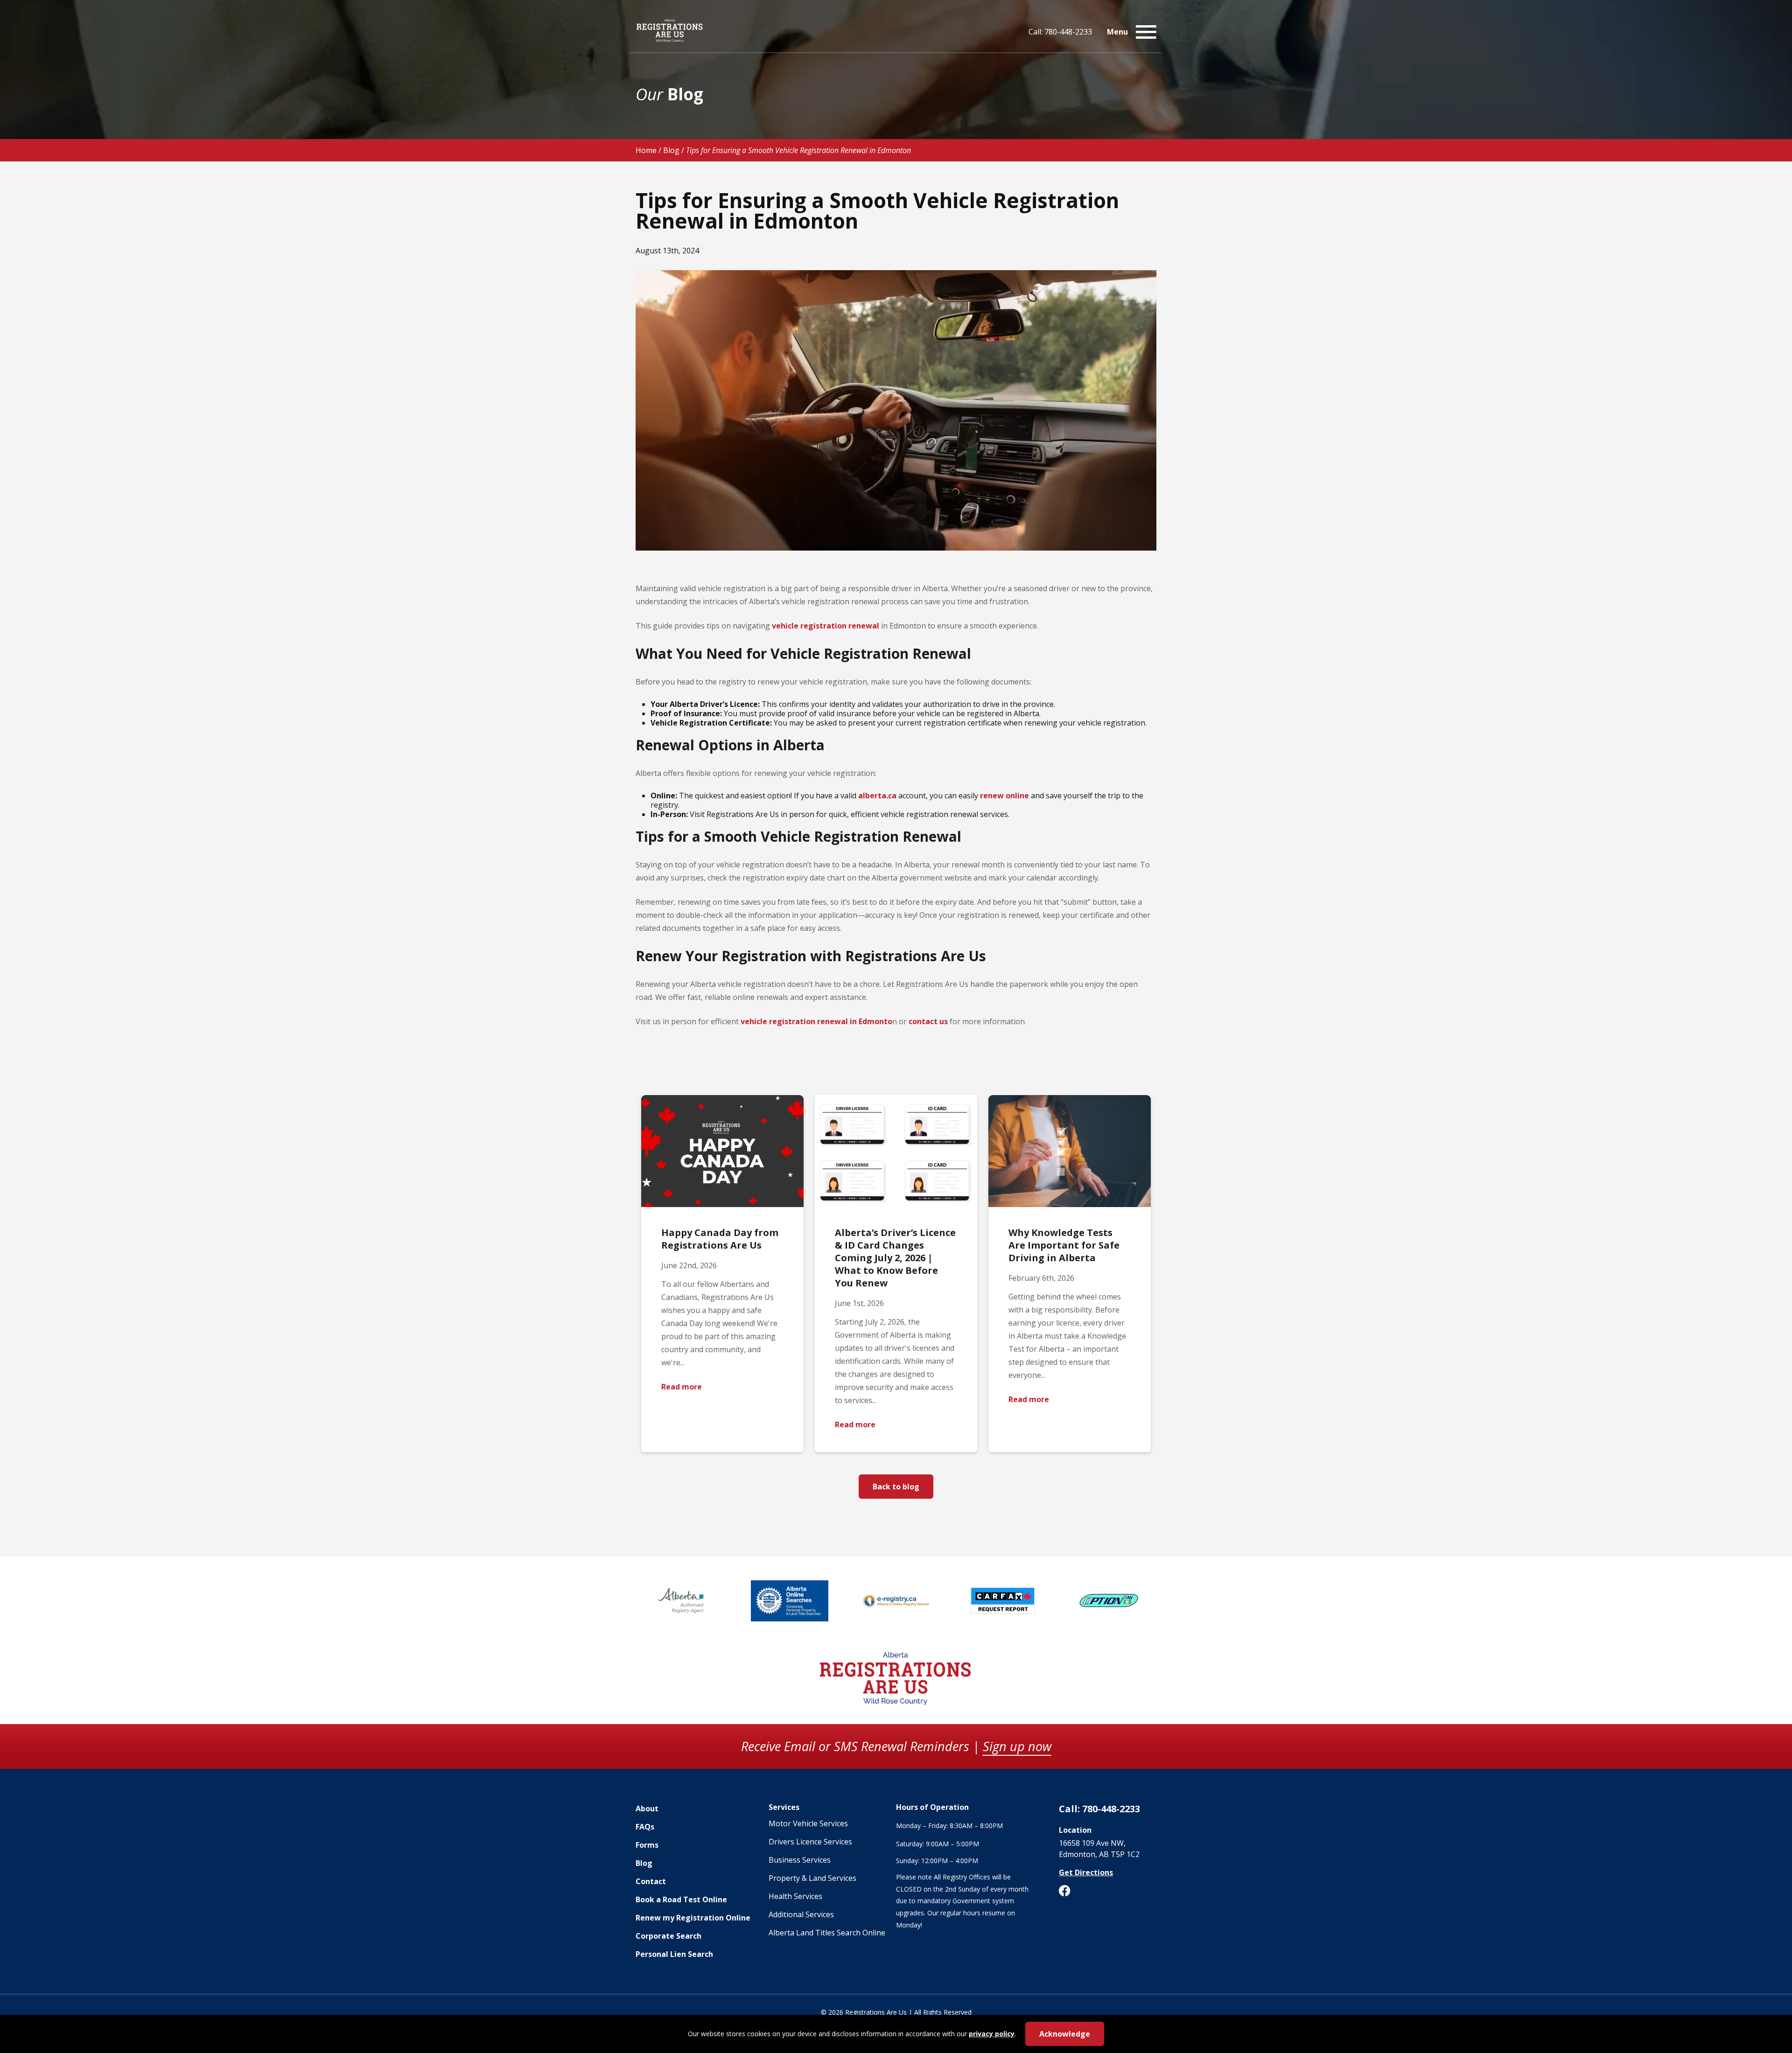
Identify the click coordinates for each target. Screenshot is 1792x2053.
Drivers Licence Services (810, 1842)
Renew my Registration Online (693, 1918)
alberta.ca (877, 796)
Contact (651, 1881)
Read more (682, 1387)
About (647, 1809)
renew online (1004, 796)
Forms (647, 1845)
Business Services (800, 1860)
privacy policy (992, 2034)
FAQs (645, 1827)
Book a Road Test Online (681, 1899)
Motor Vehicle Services (808, 1823)
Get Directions (1086, 1872)
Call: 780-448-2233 (1060, 32)
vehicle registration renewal (826, 626)
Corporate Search (668, 1936)
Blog (671, 150)
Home (646, 150)
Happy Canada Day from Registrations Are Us (720, 1239)
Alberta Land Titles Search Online (827, 1933)
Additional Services (801, 1914)
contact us (928, 1021)
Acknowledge (1065, 2034)
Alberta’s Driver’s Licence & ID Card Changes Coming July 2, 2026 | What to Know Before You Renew (895, 1258)
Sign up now (1017, 1746)
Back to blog (896, 1487)
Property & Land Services (812, 1878)
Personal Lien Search (674, 1954)
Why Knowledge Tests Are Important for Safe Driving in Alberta (1064, 1245)
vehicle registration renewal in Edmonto (816, 1021)
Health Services (795, 1896)
